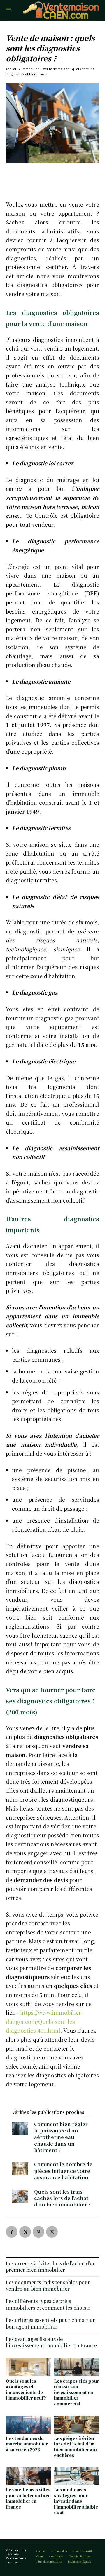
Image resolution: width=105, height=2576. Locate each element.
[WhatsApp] (52, 2232)
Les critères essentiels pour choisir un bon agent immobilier (51, 2323)
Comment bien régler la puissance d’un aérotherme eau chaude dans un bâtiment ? (61, 2137)
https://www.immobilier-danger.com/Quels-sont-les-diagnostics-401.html (44, 2021)
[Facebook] (12, 2232)
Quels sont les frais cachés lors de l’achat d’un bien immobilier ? (62, 2198)
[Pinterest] (38, 2232)
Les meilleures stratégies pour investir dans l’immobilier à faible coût (76, 2501)
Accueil (12, 69)
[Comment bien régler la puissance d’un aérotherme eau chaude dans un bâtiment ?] (20, 2129)
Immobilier (30, 69)
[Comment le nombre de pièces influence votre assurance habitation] (20, 2169)
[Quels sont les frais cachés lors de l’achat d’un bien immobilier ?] (20, 2196)
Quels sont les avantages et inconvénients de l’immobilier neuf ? (26, 2389)
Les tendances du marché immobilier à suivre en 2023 (27, 2444)
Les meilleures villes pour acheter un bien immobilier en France (28, 2498)
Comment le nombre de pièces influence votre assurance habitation (63, 2171)
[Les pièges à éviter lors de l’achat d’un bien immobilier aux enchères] (77, 2425)
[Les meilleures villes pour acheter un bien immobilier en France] (28, 2476)
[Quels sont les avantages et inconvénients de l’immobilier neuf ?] (28, 2367)
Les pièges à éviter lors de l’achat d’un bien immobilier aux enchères (76, 2447)
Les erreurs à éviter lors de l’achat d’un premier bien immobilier (51, 2266)
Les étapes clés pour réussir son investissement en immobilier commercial (76, 2392)
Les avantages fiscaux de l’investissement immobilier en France (51, 2342)
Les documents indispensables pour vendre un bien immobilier (48, 2285)
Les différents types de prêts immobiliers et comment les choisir (48, 2304)
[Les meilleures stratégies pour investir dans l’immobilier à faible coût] (77, 2476)
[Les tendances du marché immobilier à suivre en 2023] (28, 2425)
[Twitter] (25, 2232)
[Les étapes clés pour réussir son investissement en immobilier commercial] (77, 2367)
